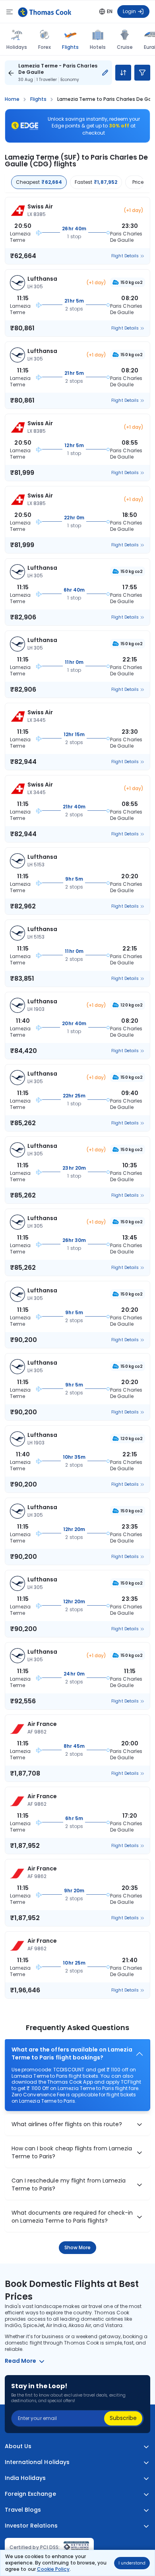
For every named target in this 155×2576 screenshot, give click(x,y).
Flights (70, 47)
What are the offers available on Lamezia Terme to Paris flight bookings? (72, 2054)
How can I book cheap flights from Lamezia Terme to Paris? (72, 2153)
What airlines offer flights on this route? (67, 2124)
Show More (78, 2247)
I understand (132, 2563)
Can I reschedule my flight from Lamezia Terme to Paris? (69, 2185)
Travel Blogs (23, 2510)
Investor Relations (31, 2526)
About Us (18, 2446)
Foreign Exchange (30, 2494)
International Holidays (37, 2462)
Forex (45, 47)
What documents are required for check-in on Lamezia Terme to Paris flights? (72, 2217)
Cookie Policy (53, 2569)
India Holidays (25, 2478)
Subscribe (123, 2418)
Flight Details (125, 256)
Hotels (98, 47)
